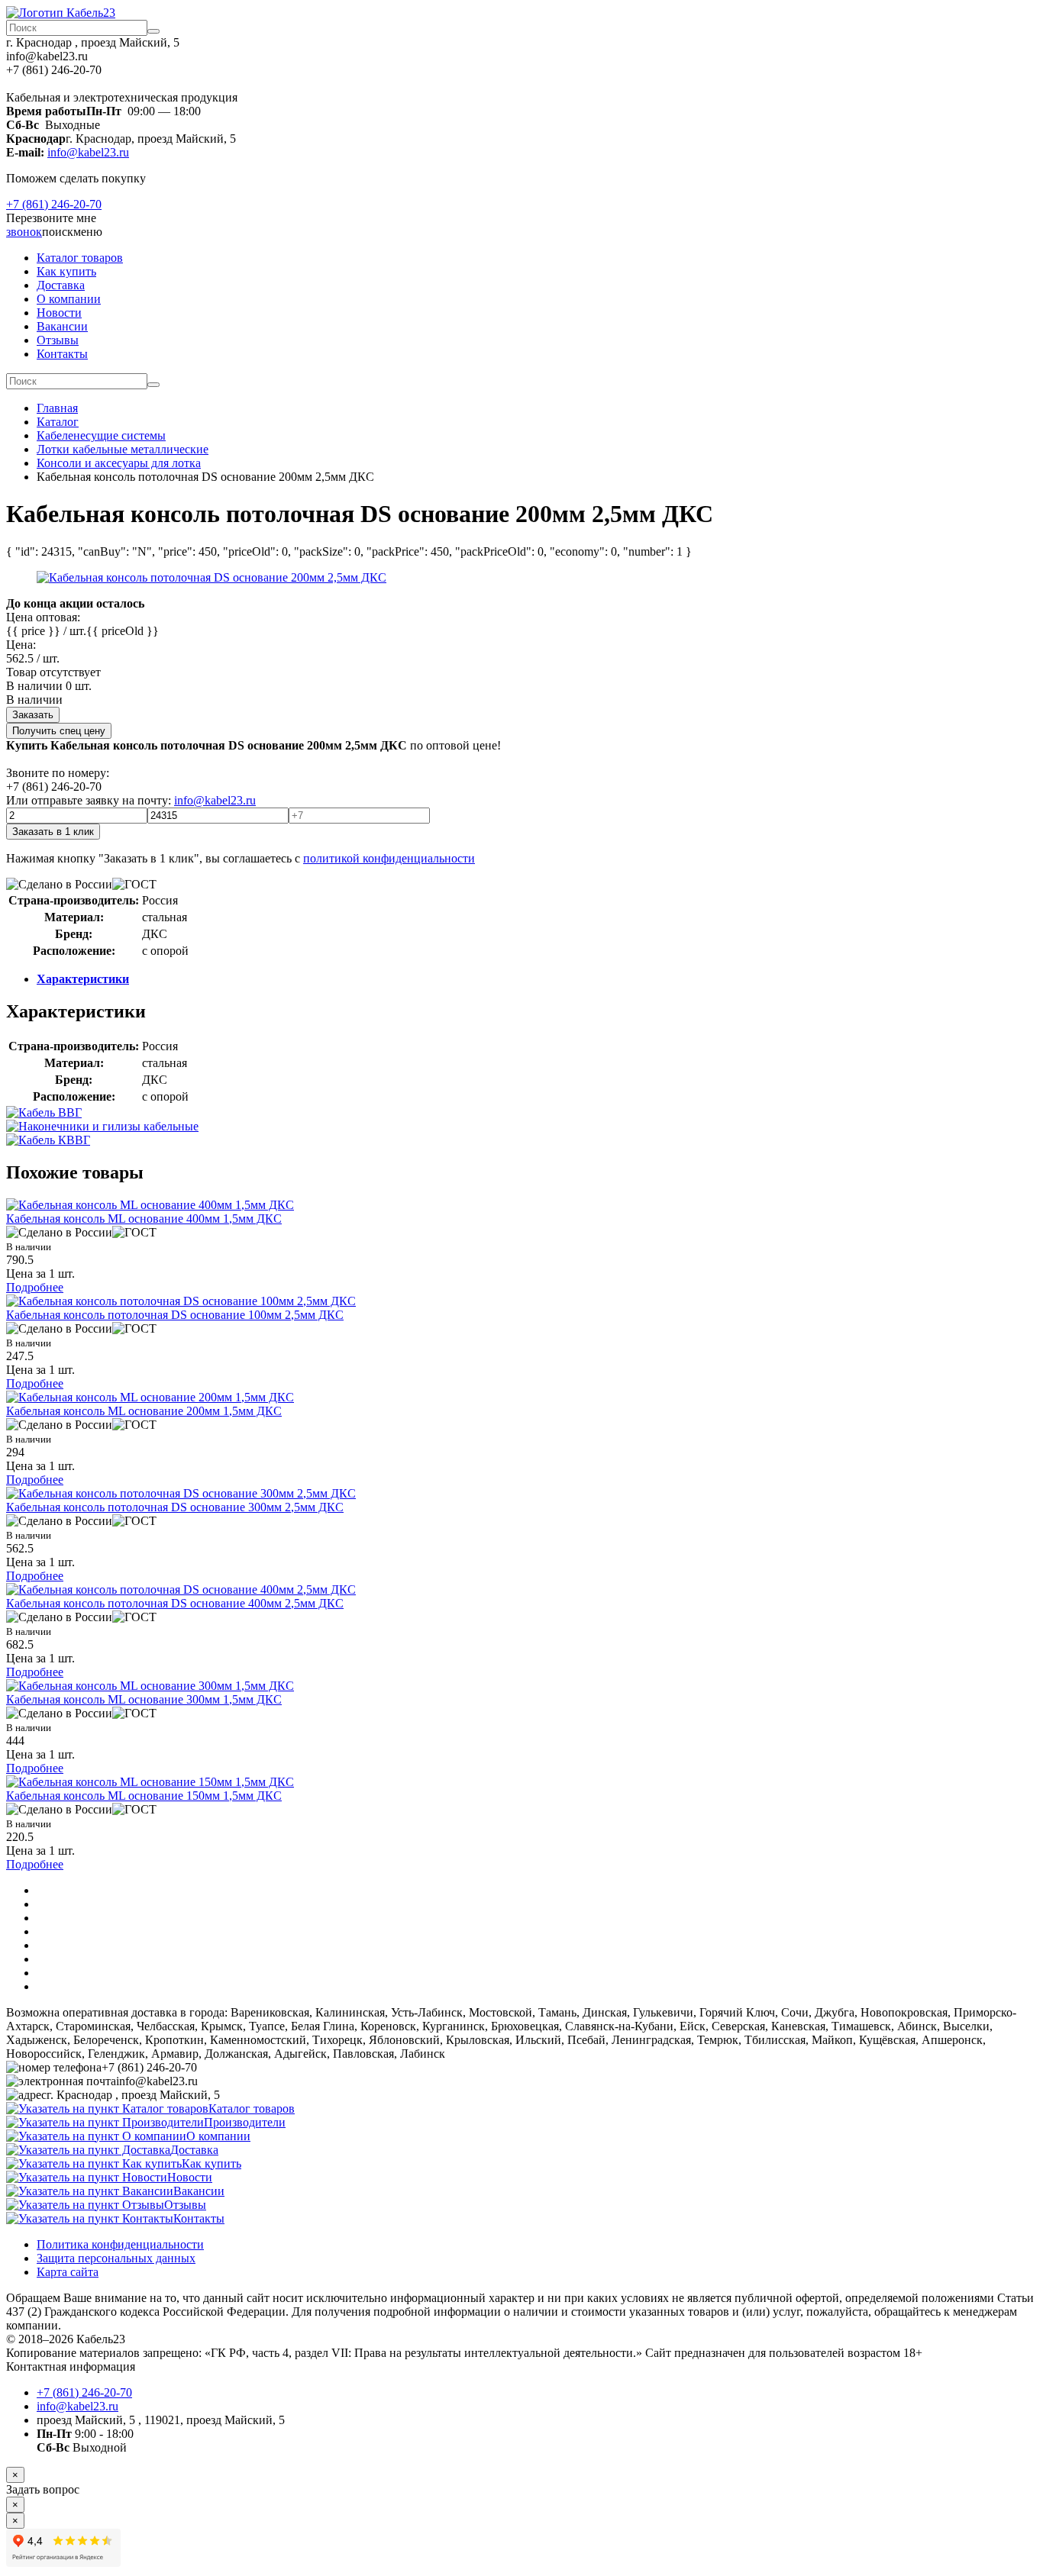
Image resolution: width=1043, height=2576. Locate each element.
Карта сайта (68, 2272)
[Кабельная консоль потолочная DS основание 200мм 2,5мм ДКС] (212, 577)
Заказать (33, 715)
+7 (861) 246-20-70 (54, 204)
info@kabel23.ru (88, 152)
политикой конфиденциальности (389, 858)
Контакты (62, 354)
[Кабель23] (61, 13)
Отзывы (58, 340)
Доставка (61, 285)
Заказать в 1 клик (53, 832)
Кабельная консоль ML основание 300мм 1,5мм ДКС (144, 1699)
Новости (59, 313)
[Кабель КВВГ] (48, 1140)
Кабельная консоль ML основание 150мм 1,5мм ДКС (144, 1796)
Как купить (66, 271)
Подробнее (35, 1287)
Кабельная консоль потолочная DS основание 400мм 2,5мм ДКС (175, 1603)
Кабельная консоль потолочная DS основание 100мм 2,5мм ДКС (175, 1315)
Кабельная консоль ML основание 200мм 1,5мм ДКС (144, 1411)
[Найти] (153, 31)
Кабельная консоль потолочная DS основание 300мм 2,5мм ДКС (175, 1507)
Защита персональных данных (116, 2258)
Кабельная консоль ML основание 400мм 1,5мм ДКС (144, 1219)
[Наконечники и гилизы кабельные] (102, 1126)
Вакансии (62, 326)
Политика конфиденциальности (120, 2244)
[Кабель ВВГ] (44, 1112)
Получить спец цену (59, 731)
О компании (69, 299)
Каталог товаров (80, 258)
